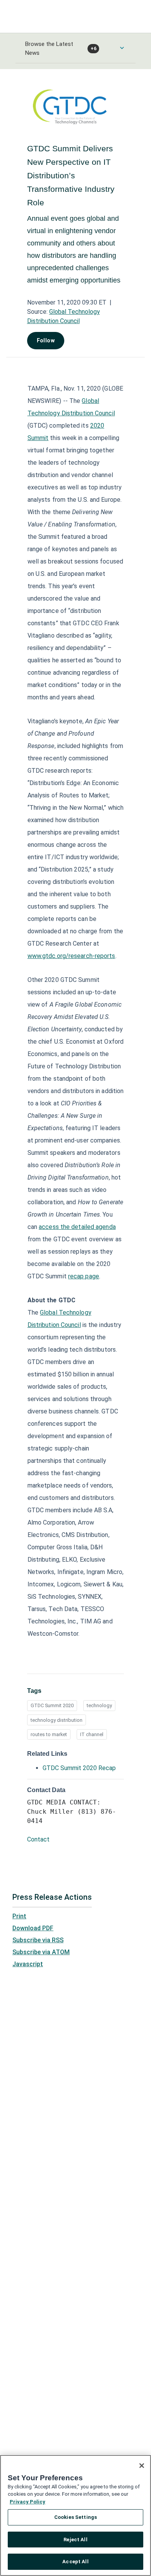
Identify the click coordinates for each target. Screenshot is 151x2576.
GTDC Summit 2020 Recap (79, 1768)
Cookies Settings (75, 2517)
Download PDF (33, 1928)
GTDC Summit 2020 (52, 1705)
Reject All (75, 2540)
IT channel (92, 1734)
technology (99, 1705)
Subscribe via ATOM (41, 1952)
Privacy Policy (27, 2502)
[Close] (142, 2466)
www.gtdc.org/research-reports (71, 956)
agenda (105, 1227)
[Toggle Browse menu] (122, 48)
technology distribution (57, 1720)
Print (19, 1916)
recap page (84, 1276)
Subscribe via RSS (38, 1940)
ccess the (57, 1227)
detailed (83, 1227)
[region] (75, 2515)
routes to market (49, 1734)
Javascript (28, 1964)
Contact (38, 1839)
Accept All (75, 2562)
